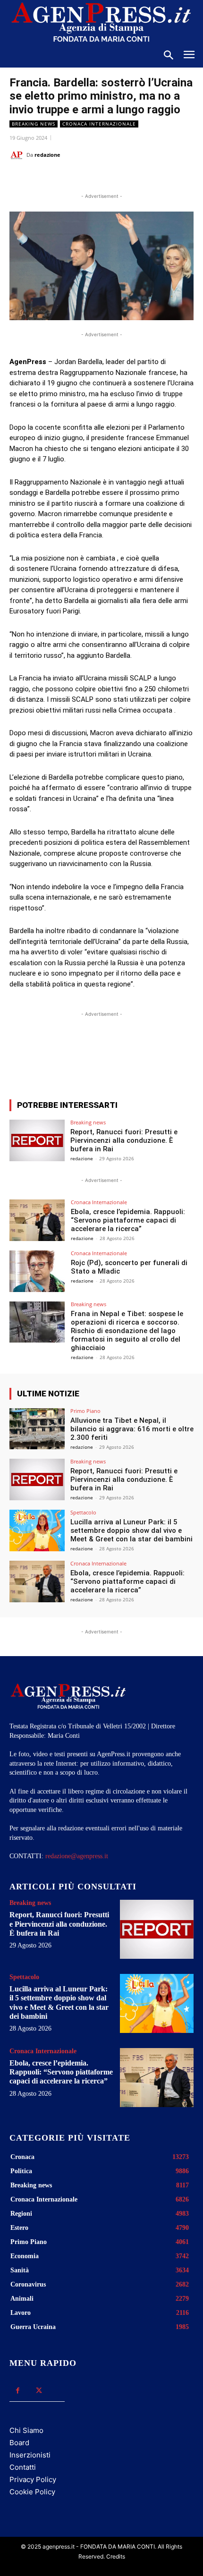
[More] (181, 1057)
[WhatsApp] (92, 179)
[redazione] (18, 155)
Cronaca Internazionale (99, 124)
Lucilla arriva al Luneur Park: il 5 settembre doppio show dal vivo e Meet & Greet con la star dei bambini (131, 1530)
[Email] (114, 179)
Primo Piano (85, 1411)
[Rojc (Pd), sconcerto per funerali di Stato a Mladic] (37, 1271)
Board (19, 2443)
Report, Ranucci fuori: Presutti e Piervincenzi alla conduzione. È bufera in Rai (124, 1140)
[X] (70, 179)
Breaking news (34, 124)
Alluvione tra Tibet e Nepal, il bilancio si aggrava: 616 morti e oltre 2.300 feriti (132, 1429)
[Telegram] (135, 179)
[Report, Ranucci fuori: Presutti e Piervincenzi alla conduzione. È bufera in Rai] (37, 1140)
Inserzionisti (30, 2455)
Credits (116, 2556)
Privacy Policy (33, 2479)
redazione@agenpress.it (77, 1856)
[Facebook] (49, 179)
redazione (47, 155)
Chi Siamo (26, 2430)
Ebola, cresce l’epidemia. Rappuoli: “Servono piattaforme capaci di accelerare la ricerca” (128, 1220)
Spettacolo (83, 1512)
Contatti (23, 2467)
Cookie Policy (32, 2492)
